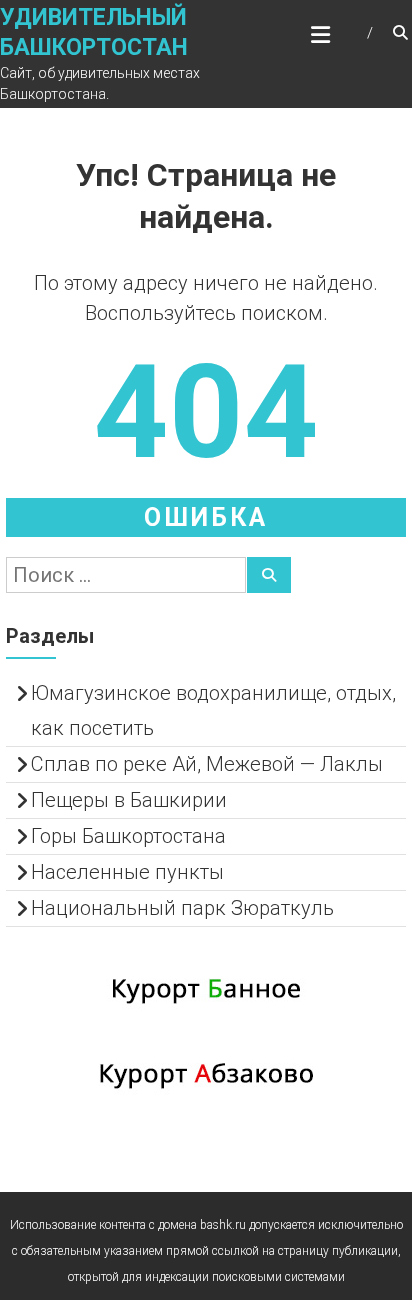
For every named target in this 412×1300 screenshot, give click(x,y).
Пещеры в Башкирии (129, 800)
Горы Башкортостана (128, 836)
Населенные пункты (127, 872)
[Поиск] (269, 575)
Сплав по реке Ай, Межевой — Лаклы (207, 764)
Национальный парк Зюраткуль (182, 908)
